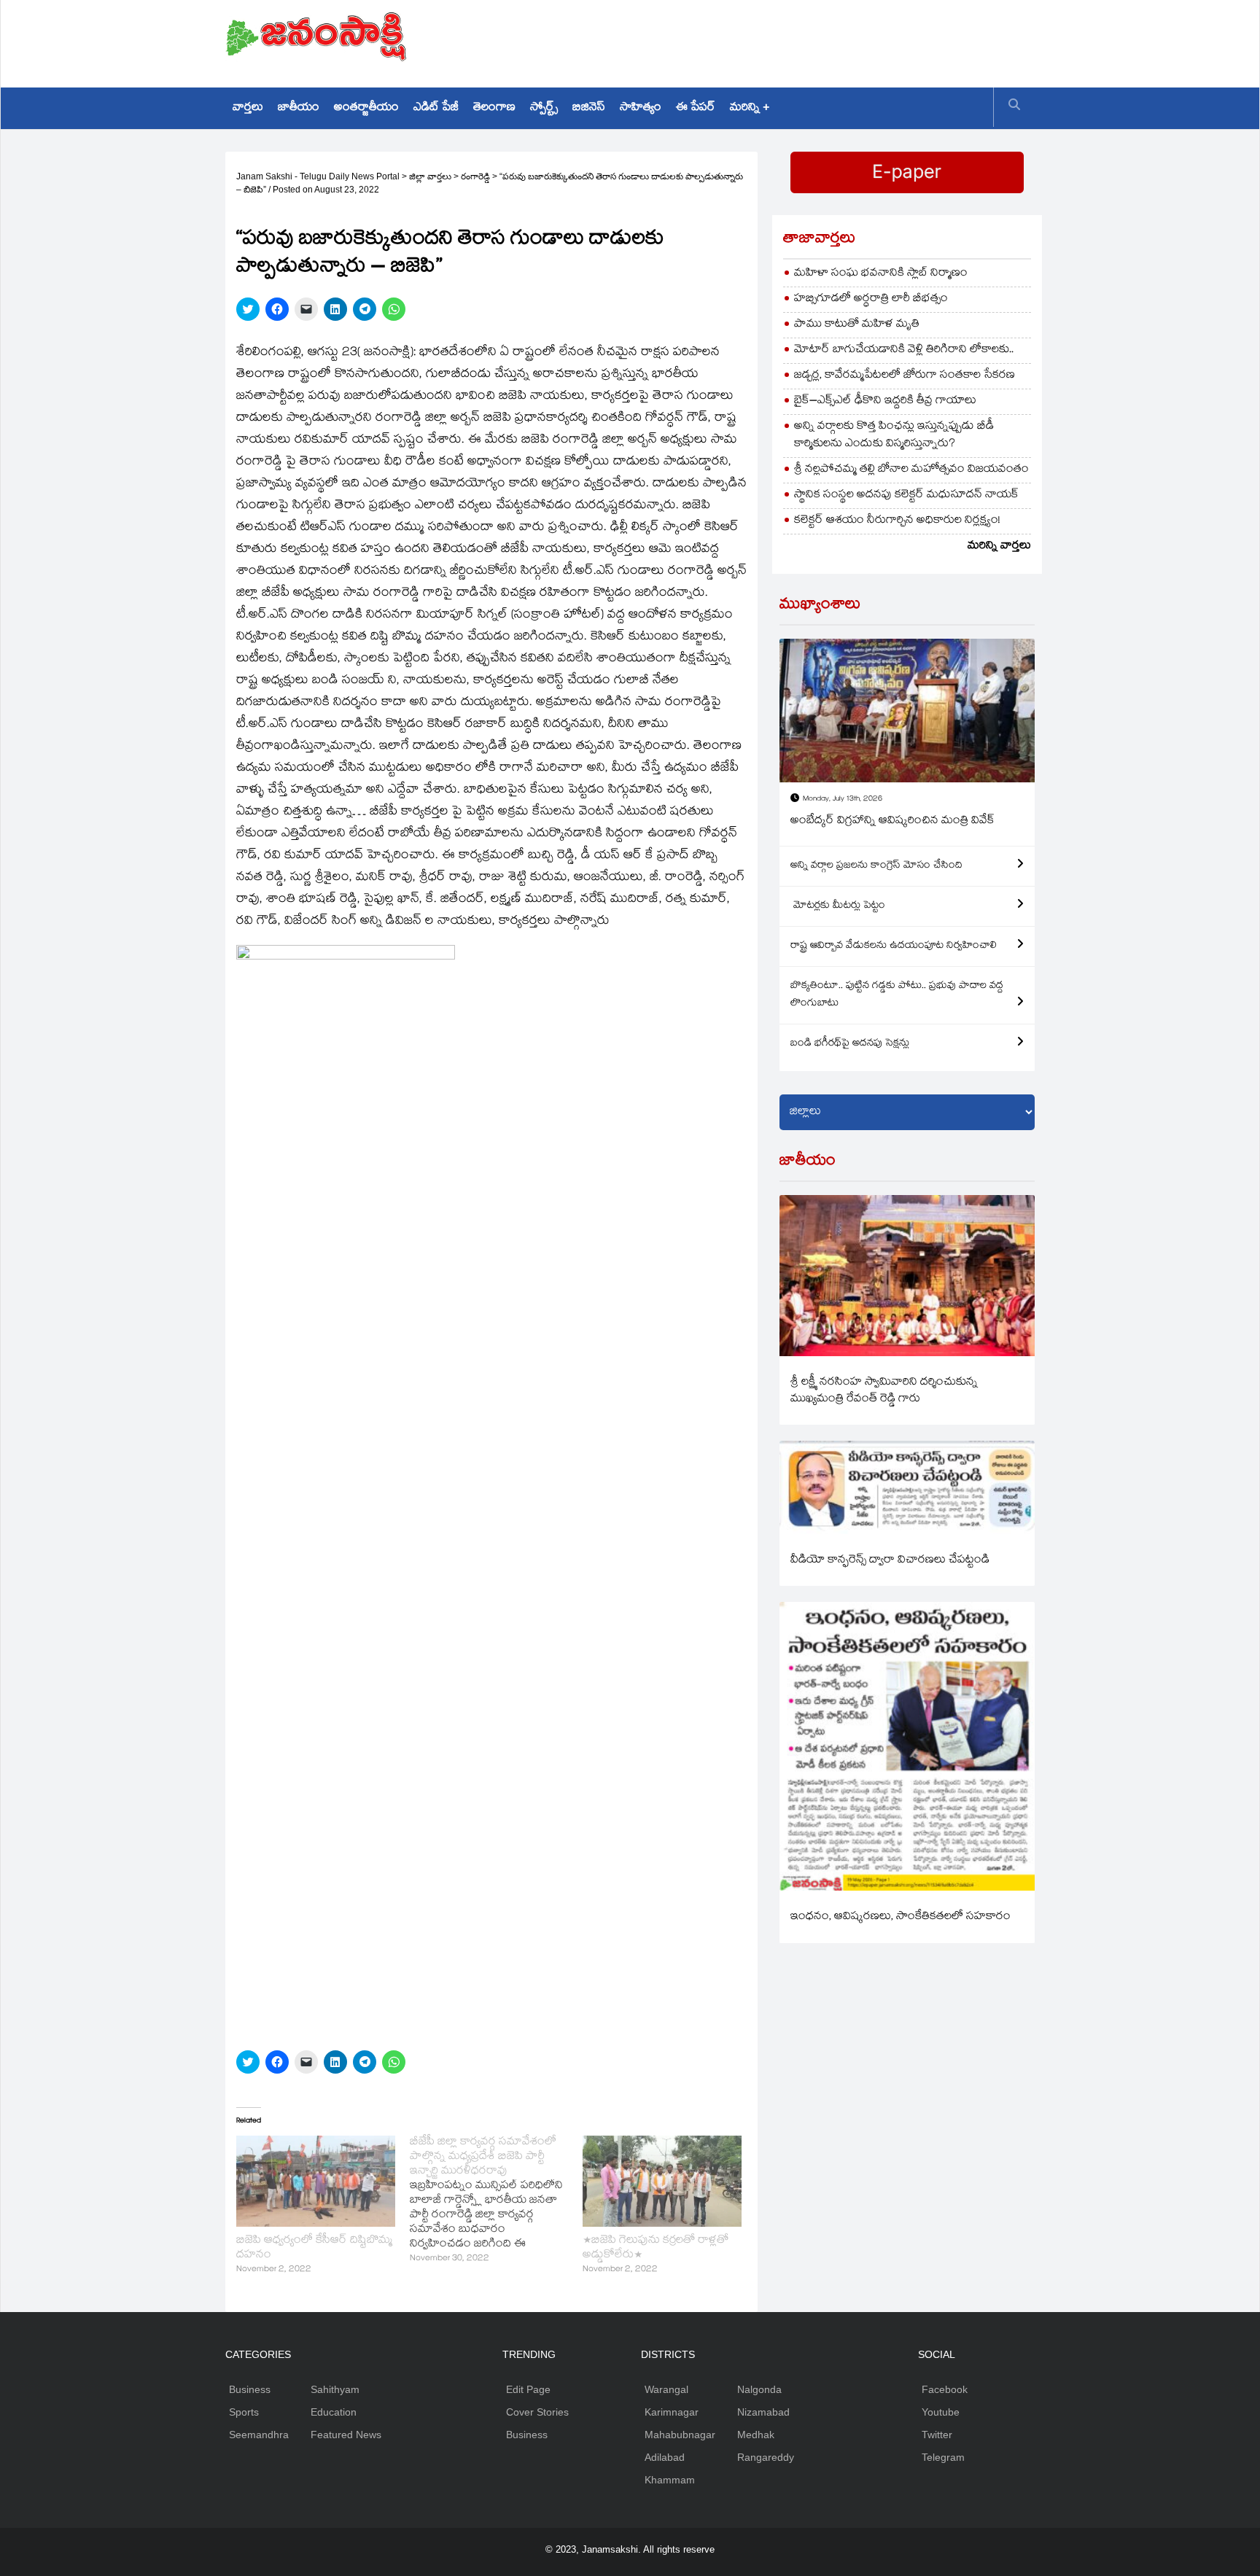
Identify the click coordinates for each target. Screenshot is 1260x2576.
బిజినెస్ (589, 108)
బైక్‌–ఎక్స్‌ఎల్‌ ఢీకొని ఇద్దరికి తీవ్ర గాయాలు (885, 401)
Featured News (346, 2435)
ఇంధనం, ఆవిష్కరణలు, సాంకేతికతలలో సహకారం (901, 1917)
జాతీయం (299, 108)
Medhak (756, 2435)
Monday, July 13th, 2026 (843, 799)
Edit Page (528, 2389)
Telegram (943, 2457)
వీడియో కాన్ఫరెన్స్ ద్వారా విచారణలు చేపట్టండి (890, 1561)
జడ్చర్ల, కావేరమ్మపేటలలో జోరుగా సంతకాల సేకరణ (905, 376)
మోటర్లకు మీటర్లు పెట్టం (838, 906)
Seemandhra (259, 2435)
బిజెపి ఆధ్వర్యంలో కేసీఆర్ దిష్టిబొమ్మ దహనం (314, 2248)
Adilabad (665, 2457)
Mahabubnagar (680, 2435)
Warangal (666, 2389)
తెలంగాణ (494, 108)
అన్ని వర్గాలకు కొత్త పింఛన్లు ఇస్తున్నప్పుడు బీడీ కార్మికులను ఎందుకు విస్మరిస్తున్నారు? (894, 436)
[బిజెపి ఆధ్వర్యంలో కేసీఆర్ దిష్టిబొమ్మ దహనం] (316, 2181)
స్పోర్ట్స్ (544, 108)
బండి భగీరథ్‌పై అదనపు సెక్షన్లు (850, 1044)
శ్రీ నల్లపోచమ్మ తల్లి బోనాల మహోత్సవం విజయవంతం (911, 470)
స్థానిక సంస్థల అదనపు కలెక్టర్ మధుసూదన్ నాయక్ (906, 495)
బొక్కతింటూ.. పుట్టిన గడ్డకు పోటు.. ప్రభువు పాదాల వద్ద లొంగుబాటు (897, 995)
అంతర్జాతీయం (366, 108)
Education (334, 2412)
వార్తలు (248, 108)
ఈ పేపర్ (696, 108)
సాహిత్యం (641, 108)
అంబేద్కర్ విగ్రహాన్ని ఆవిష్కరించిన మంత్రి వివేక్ (892, 821)
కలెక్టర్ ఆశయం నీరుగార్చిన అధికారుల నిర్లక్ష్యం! (897, 521)
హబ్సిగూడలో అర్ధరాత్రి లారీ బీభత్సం (871, 299)
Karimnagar (672, 2412)
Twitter (937, 2435)
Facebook (945, 2389)
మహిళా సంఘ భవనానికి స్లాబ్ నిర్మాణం (881, 274)
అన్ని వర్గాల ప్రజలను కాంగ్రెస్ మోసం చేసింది (876, 866)
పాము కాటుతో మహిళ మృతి (857, 325)
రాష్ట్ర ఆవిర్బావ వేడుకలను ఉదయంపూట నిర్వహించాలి (894, 946)
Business (250, 2389)
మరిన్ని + (750, 108)
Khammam (670, 2480)
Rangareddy (766, 2457)
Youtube (941, 2412)
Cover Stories (537, 2412)
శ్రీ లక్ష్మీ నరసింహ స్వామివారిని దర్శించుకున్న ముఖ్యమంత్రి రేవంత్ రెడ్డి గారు (884, 1391)
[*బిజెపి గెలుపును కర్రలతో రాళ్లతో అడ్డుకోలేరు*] (662, 2181)
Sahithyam (335, 2389)
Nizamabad (763, 2412)
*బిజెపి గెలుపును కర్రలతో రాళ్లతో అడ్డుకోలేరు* (656, 2248)
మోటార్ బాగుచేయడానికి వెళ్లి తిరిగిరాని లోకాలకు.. (904, 350)
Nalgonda (759, 2389)
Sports (244, 2412)
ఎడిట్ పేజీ (436, 108)
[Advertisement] (769, 40)
